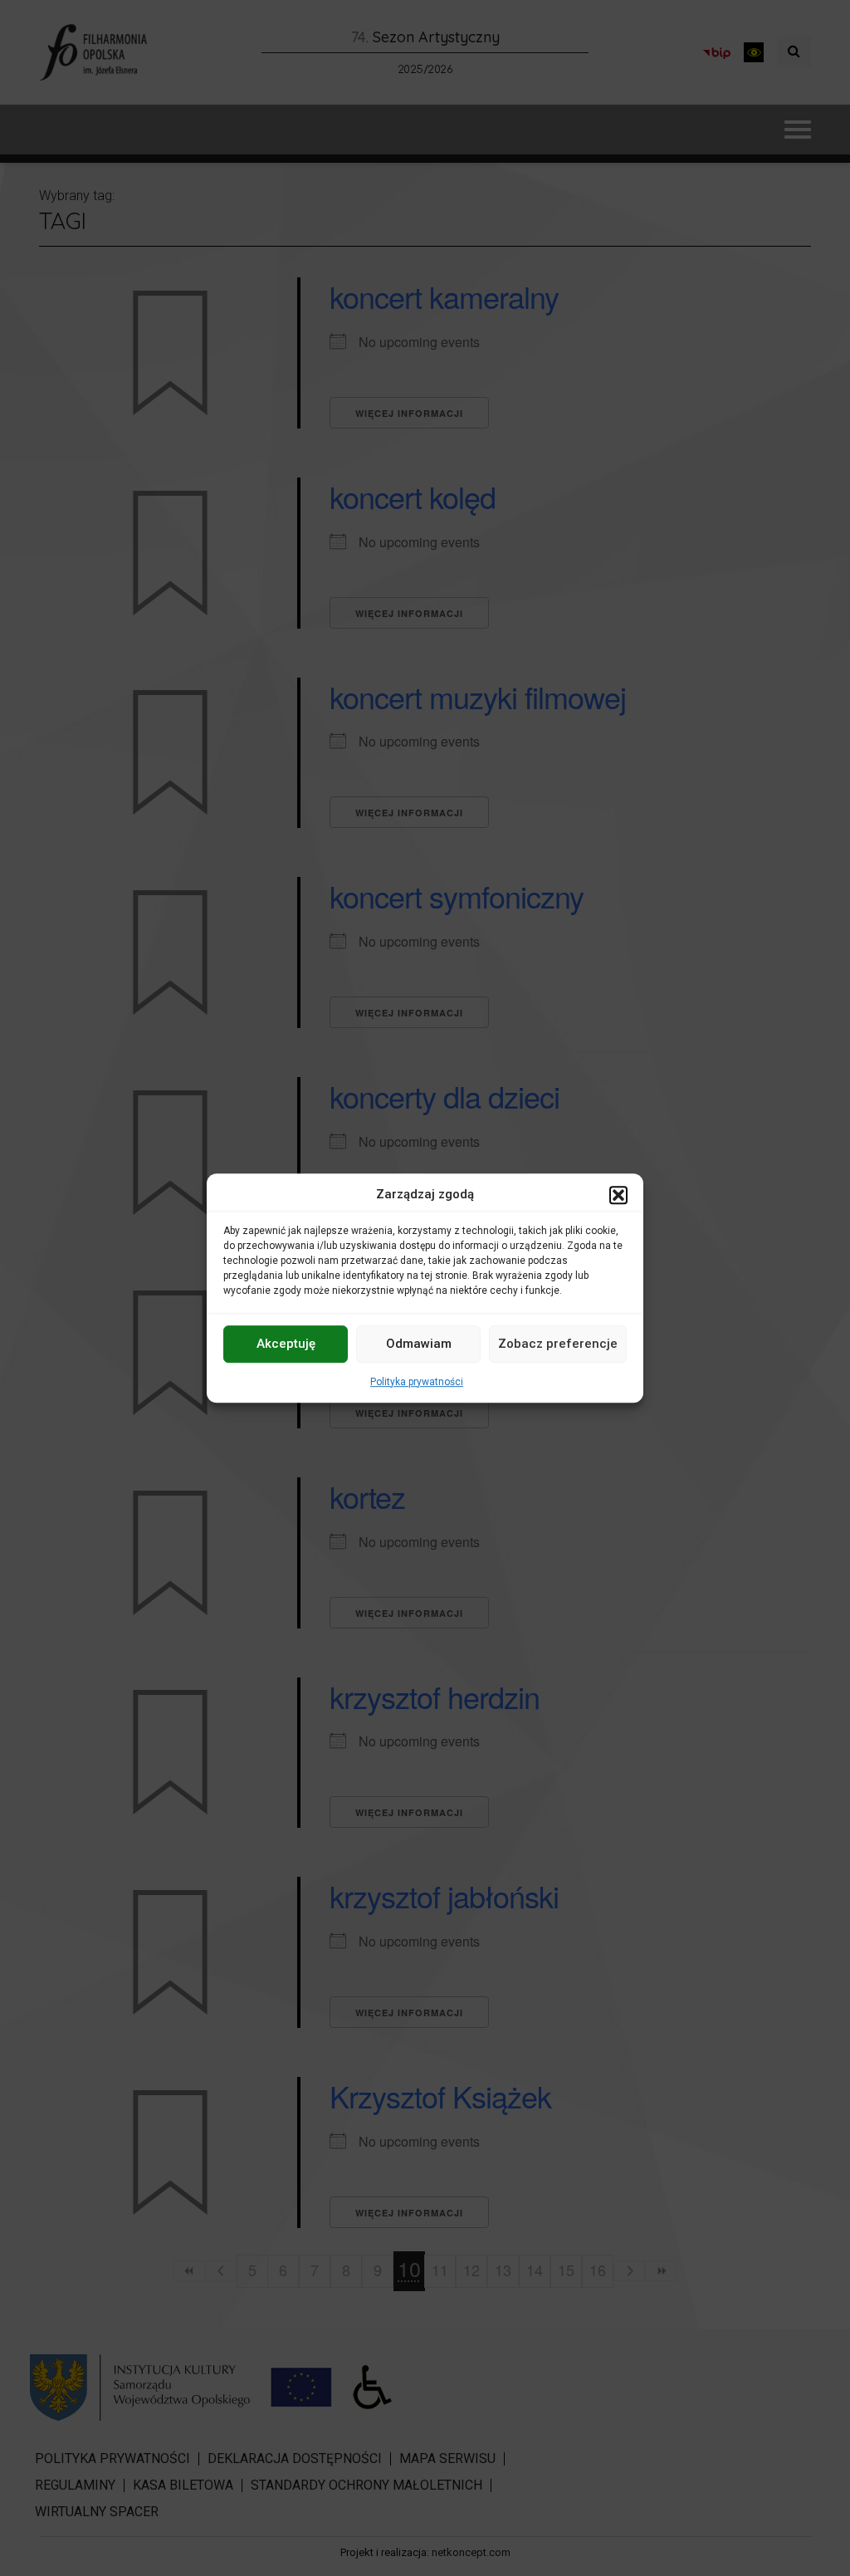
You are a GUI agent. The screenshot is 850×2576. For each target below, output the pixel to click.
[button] (618, 1195)
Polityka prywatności (417, 1382)
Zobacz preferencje (558, 1344)
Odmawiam (419, 1344)
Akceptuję (286, 1344)
